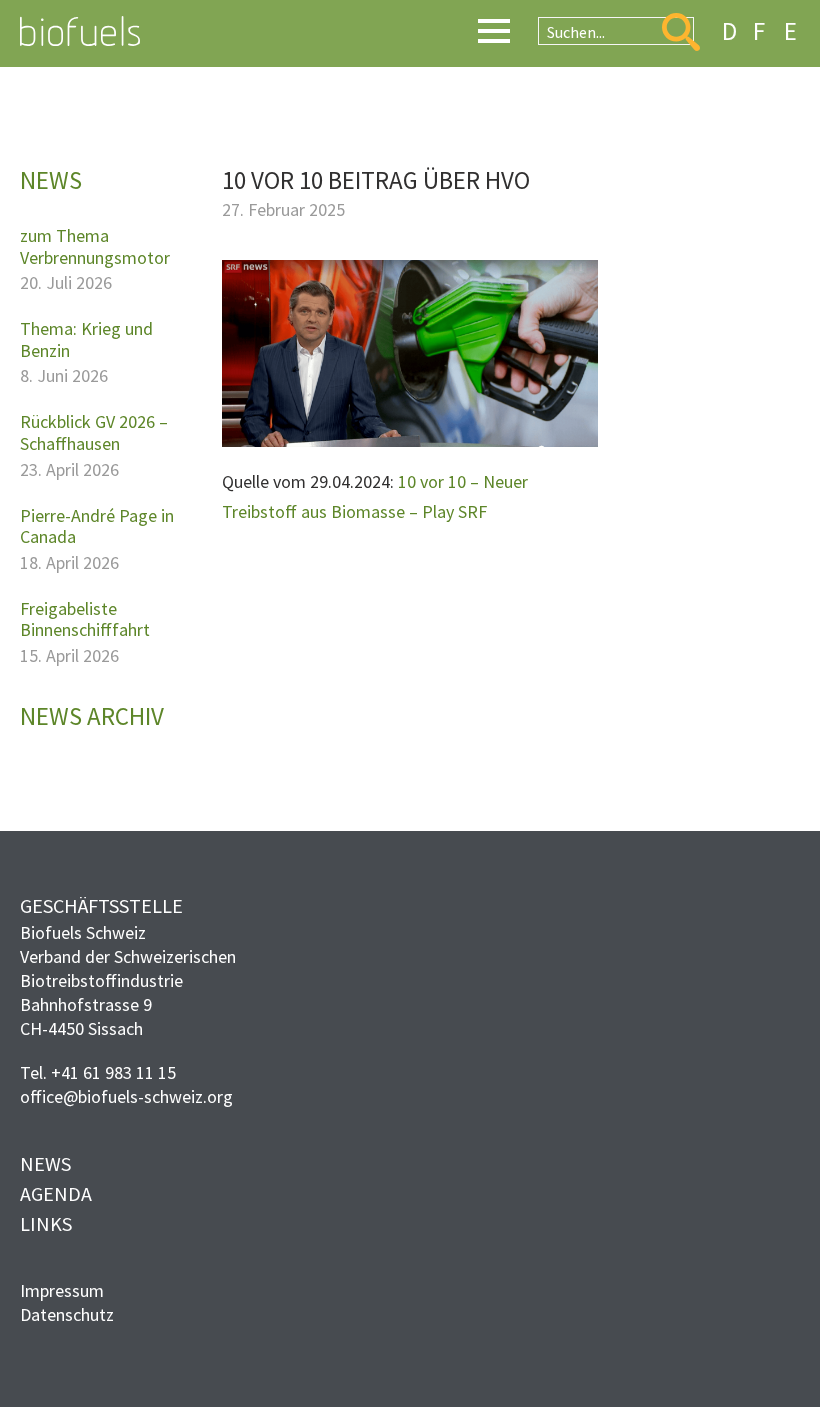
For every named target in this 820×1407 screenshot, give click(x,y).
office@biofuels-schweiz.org (126, 1096)
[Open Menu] (494, 31)
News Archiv (92, 716)
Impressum (62, 1290)
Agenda (56, 1193)
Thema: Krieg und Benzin (86, 339)
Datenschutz (67, 1314)
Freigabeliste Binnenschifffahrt (85, 619)
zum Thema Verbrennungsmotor (95, 246)
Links (46, 1223)
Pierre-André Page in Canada (97, 526)
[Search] (681, 32)
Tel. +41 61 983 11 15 (98, 1072)
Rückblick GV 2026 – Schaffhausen (94, 432)
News (45, 1163)
